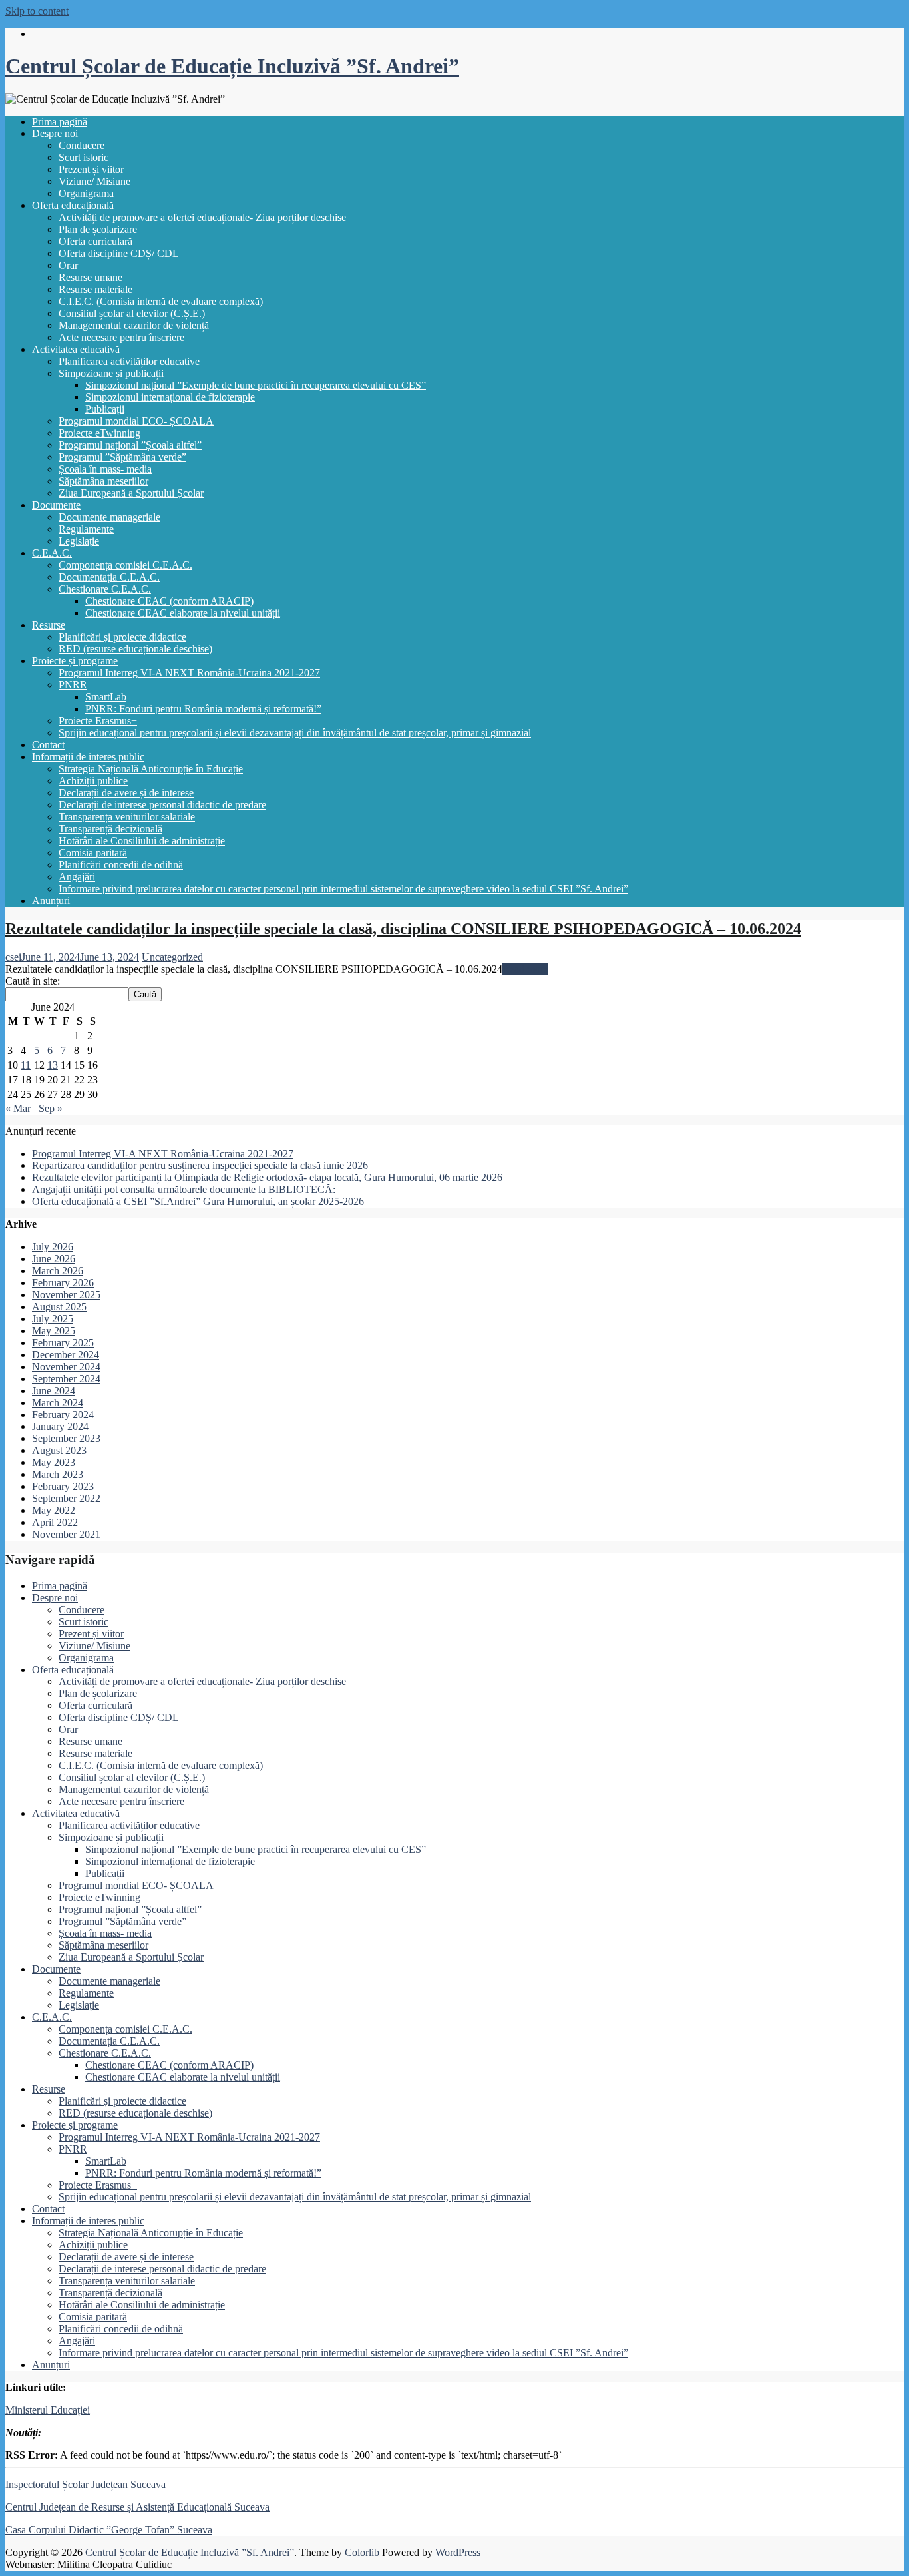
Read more (525, 969)
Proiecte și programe (75, 661)
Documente (56, 505)
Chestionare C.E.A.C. (105, 589)
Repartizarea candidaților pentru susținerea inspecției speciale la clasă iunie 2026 (200, 1165)
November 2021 (66, 1534)
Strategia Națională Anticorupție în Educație (151, 769)
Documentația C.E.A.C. (109, 577)
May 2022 (54, 1510)
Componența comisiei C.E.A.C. (125, 565)
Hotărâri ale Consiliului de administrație (142, 841)
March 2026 (58, 1271)
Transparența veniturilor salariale (127, 817)
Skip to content (37, 11)
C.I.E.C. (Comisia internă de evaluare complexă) (161, 301)
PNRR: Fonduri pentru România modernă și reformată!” (203, 709)
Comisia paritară (93, 853)
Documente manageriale (109, 517)
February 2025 (63, 1343)
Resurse (49, 625)
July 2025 (53, 1319)
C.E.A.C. (52, 553)
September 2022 (66, 1498)
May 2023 (54, 1462)
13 (53, 1065)
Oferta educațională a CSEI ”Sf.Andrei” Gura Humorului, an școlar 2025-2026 (198, 1201)
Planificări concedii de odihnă (121, 865)
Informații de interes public (88, 757)
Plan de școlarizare (98, 229)
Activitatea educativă (76, 349)
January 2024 (60, 1426)
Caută (145, 994)
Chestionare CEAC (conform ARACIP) (169, 601)
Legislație (79, 541)
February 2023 (63, 1486)
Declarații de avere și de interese (126, 793)
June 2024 (54, 1391)
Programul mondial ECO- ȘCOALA (136, 421)
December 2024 (66, 1355)
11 (26, 1065)
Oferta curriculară (95, 241)
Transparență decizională (110, 829)
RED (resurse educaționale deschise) (135, 649)
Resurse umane (91, 277)
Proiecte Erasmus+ (98, 721)
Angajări (77, 877)
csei (13, 957)
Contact (48, 745)
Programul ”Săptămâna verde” (122, 457)
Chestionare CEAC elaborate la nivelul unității (183, 613)
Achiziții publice (93, 781)
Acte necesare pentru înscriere (121, 337)
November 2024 (66, 1367)
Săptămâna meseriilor (103, 481)
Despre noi (55, 133)
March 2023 (58, 1474)
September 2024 (66, 1379)
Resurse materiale (95, 289)
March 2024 (58, 1403)
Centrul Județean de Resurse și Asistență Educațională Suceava (137, 2507)
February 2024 (63, 1415)
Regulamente (86, 529)
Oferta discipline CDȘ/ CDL (119, 253)
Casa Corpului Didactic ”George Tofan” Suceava (109, 2530)
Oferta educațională (73, 205)
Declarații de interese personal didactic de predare (162, 805)
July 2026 (53, 1247)
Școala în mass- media (105, 469)
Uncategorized (172, 957)
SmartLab (106, 697)
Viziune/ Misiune (94, 181)
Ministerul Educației (48, 2410)
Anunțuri (51, 901)
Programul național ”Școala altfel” (130, 445)
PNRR (73, 685)
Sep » (51, 1108)
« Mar (18, 1108)
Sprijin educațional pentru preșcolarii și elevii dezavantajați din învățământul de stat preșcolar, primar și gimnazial (295, 733)
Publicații (105, 409)
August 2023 (59, 1450)
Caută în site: (33, 981)
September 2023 (66, 1438)
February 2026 (63, 1283)
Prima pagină (60, 122)
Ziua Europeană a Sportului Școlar (131, 493)
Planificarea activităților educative (129, 361)
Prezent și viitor (91, 169)
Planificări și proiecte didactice (122, 637)
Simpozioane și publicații (111, 373)
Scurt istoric (84, 157)
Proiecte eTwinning (99, 433)
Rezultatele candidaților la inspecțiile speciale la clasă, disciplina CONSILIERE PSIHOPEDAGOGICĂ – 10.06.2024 (403, 929)
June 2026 (54, 1259)
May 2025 (54, 1331)
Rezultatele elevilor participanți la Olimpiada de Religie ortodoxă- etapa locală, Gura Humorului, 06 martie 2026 (267, 1177)
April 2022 (55, 1522)
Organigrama (86, 193)
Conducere (82, 145)
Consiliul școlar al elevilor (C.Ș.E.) (132, 313)
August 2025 (59, 1307)
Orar (68, 265)
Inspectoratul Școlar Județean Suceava (86, 2484)
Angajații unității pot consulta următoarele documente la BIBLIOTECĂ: (184, 1189)
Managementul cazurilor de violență (134, 325)
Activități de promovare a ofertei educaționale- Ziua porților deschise (202, 217)
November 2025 (66, 1295)
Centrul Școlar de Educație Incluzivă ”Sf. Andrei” (232, 66)
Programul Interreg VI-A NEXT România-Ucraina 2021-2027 (189, 673)
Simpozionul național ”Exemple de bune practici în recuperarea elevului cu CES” (256, 385)
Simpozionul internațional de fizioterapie (170, 397)
